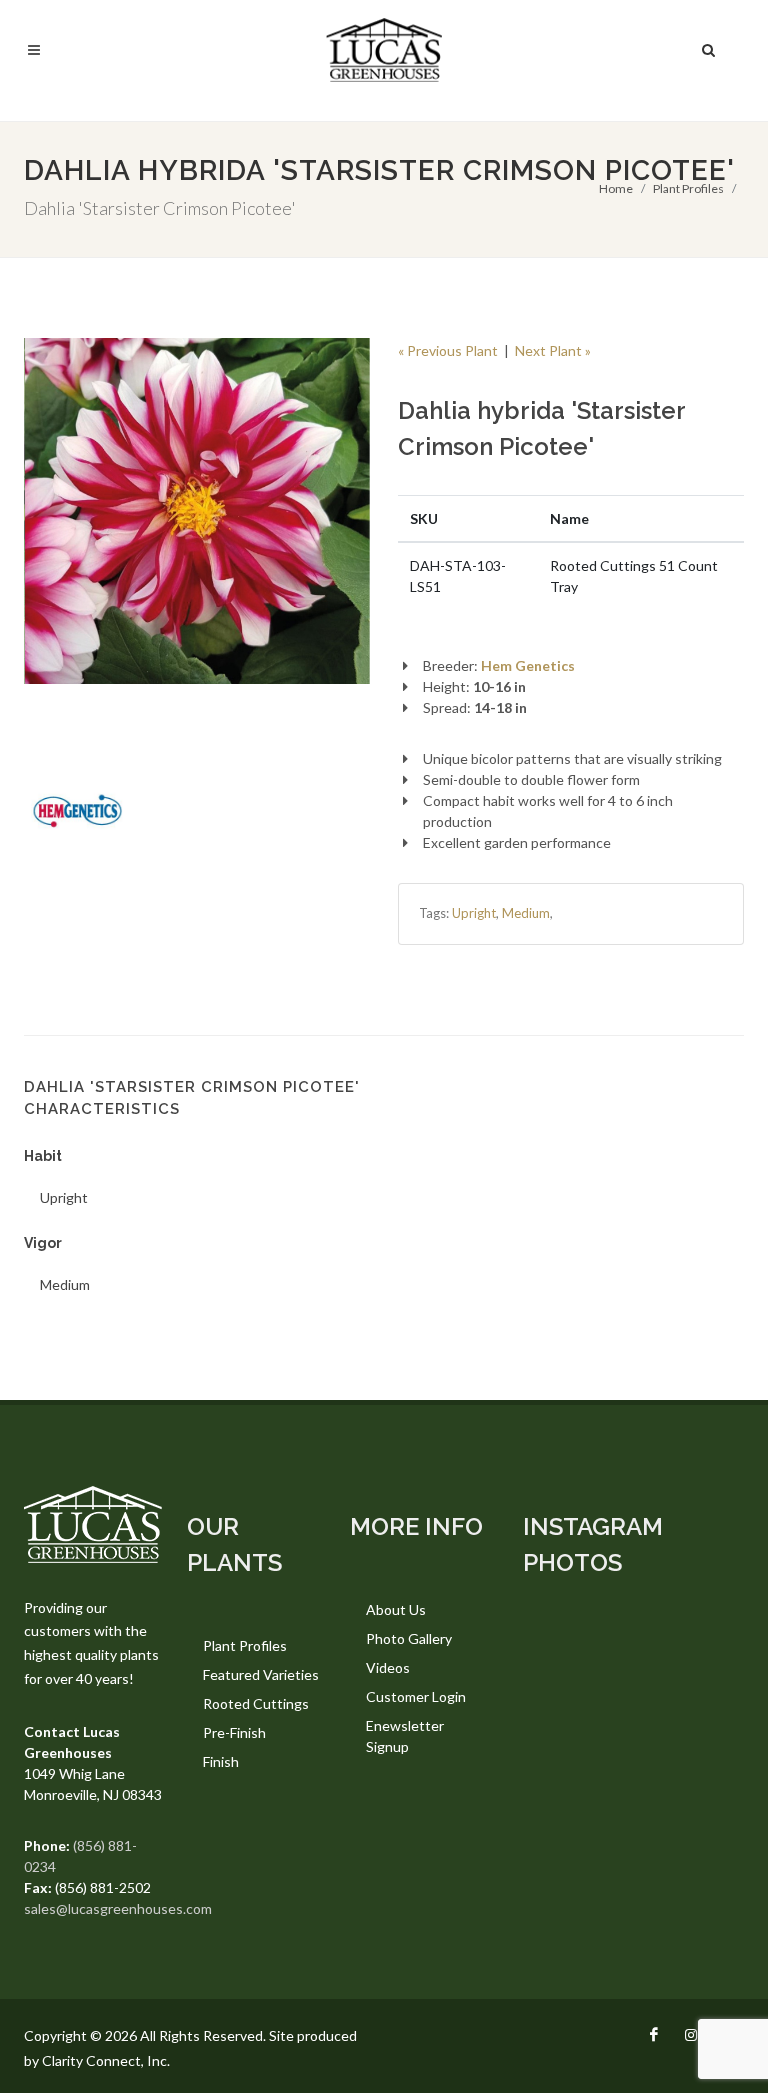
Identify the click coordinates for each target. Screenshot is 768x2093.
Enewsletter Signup (405, 1736)
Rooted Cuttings (256, 1703)
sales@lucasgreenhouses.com (118, 1908)
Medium (526, 913)
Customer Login (416, 1696)
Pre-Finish (234, 1732)
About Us (396, 1609)
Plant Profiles (688, 188)
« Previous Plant (448, 350)
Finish (221, 1761)
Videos (388, 1667)
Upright (474, 913)
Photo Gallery (409, 1638)
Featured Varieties (261, 1674)
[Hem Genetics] (77, 812)
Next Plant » (553, 350)
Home (616, 188)
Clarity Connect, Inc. (106, 2060)
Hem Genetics (528, 665)
